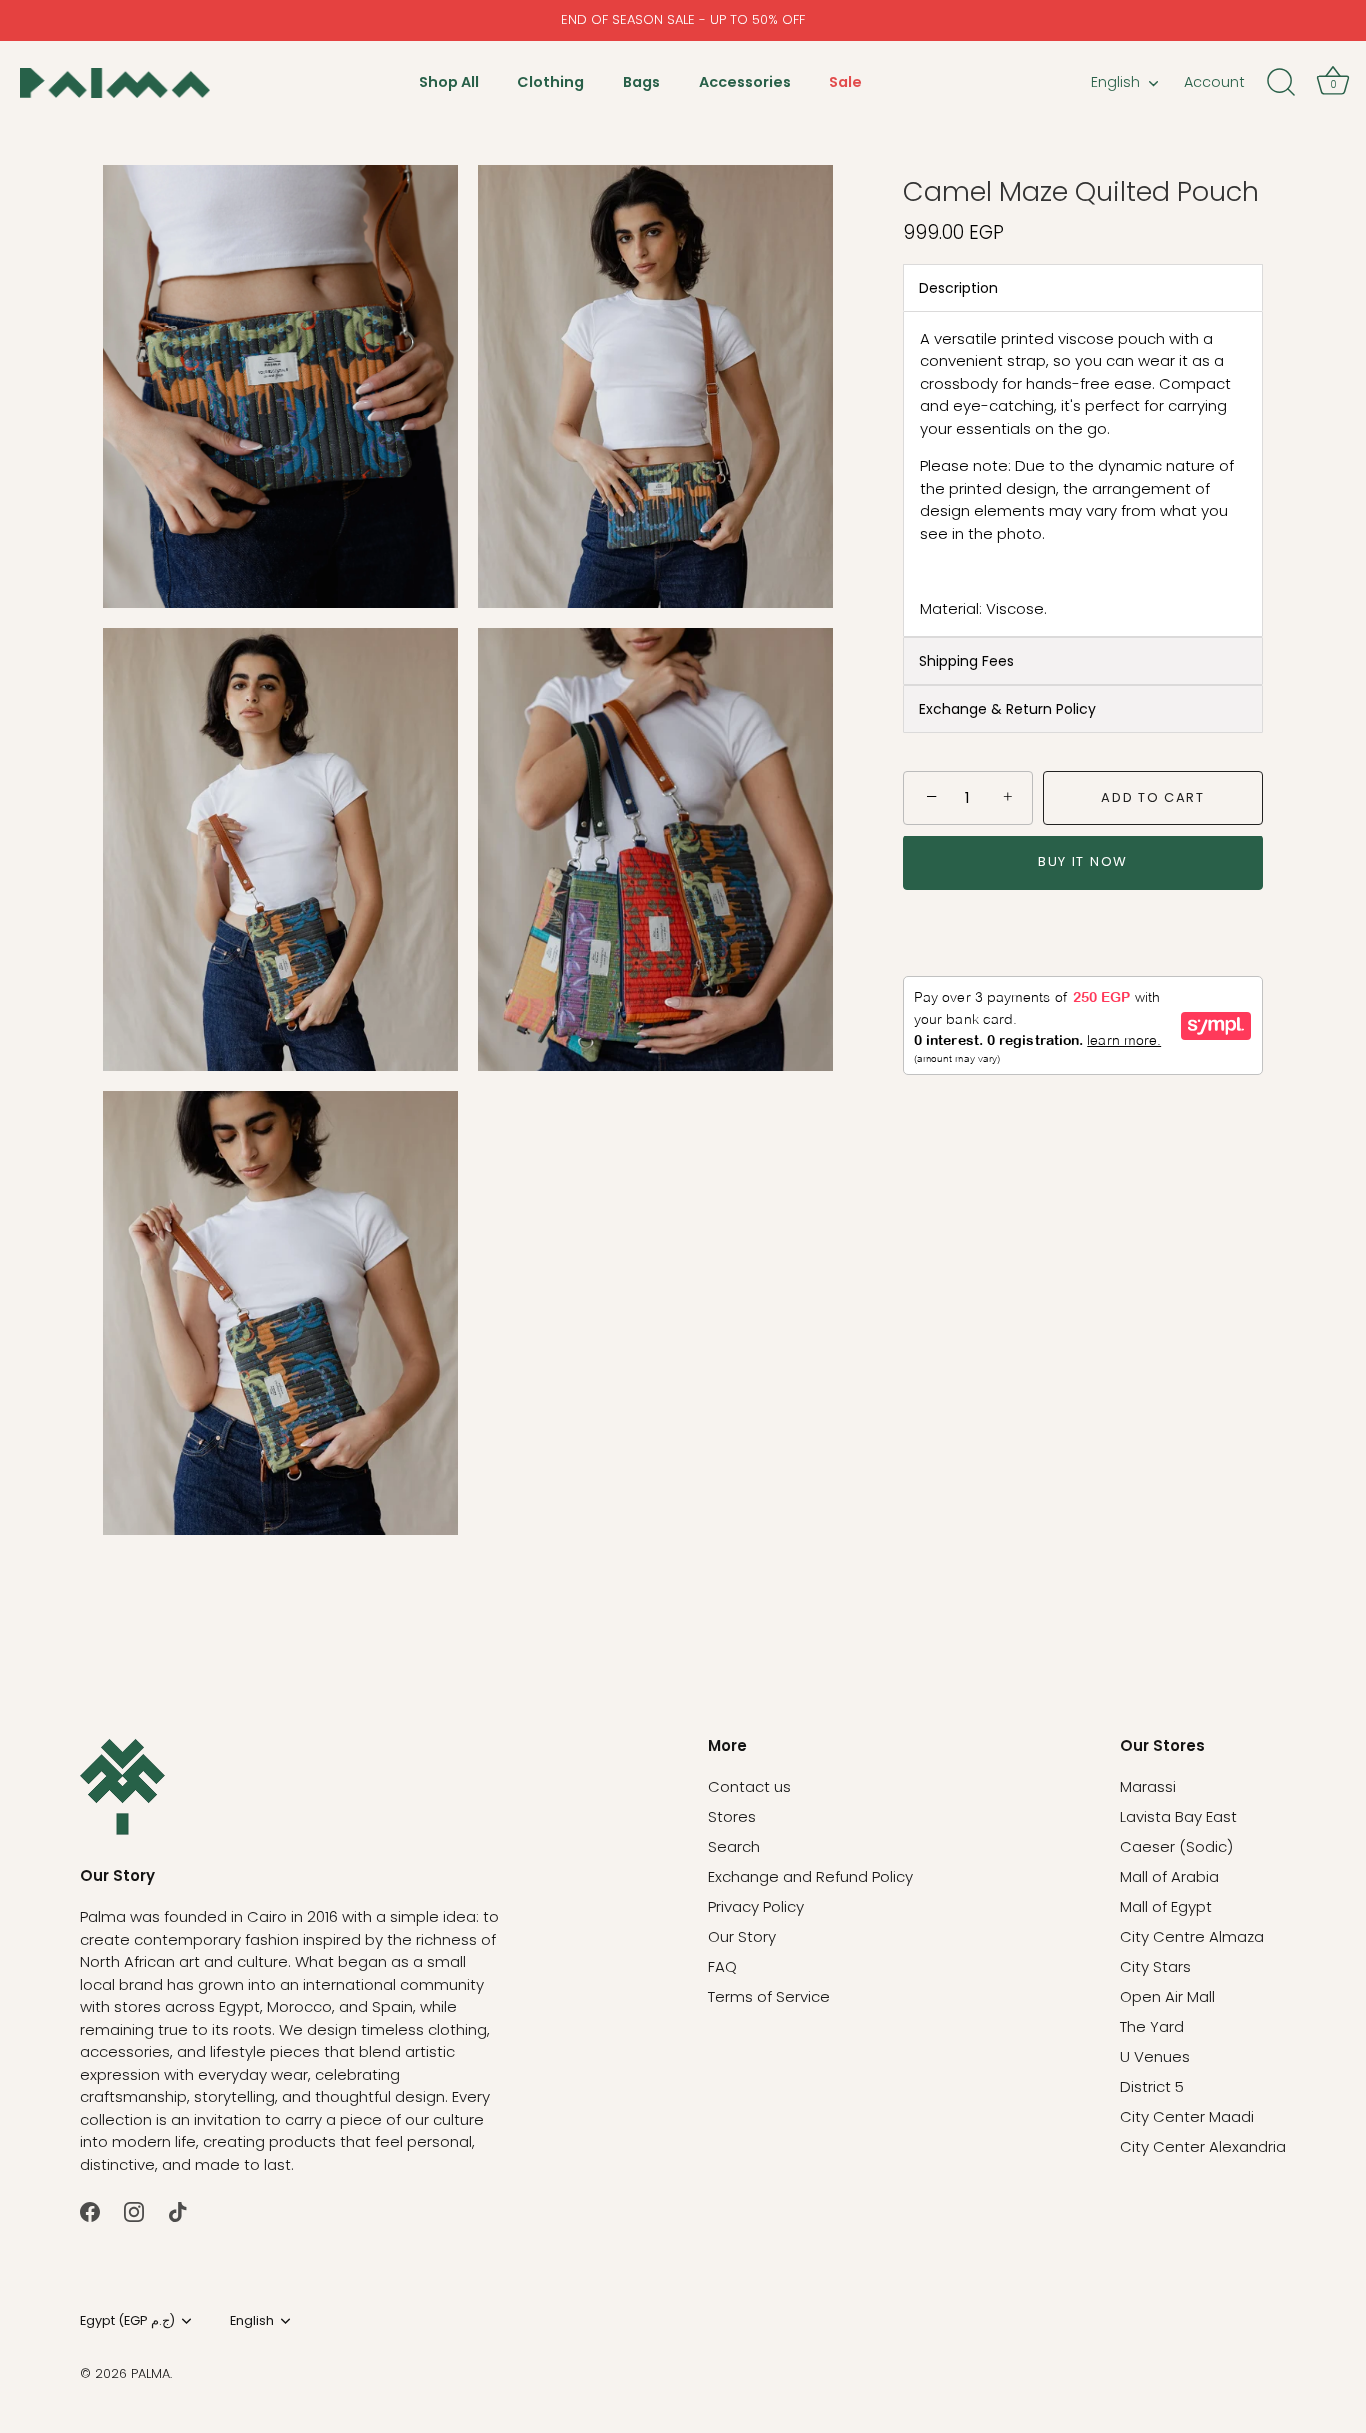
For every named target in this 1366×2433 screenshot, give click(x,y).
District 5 (1152, 2086)
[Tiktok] (178, 2210)
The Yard (1152, 2026)
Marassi (1148, 1786)
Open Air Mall (1167, 1996)
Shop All (449, 82)
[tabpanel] (1083, 474)
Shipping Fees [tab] (966, 661)
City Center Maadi (1187, 2116)
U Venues (1155, 2056)
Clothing (550, 82)
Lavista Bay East (1178, 1816)
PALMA (150, 2373)
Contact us (749, 1786)
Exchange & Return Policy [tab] (1007, 709)
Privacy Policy (756, 1906)
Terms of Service (769, 1996)
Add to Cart (1153, 797)
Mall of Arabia (1169, 1876)
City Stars (1155, 1966)
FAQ (722, 1966)
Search (734, 1846)
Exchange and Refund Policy (810, 1876)
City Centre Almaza (1192, 1936)
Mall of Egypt (1166, 1906)
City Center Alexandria (1203, 2146)
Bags (641, 82)
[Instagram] (134, 2210)
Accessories (745, 82)
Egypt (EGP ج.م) (127, 2321)
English (1115, 82)
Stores (732, 1816)
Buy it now (1083, 862)
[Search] (1281, 83)
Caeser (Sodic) (1176, 1846)
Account (1214, 82)
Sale (845, 82)
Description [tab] (958, 288)
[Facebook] (90, 2210)
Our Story (742, 1936)
